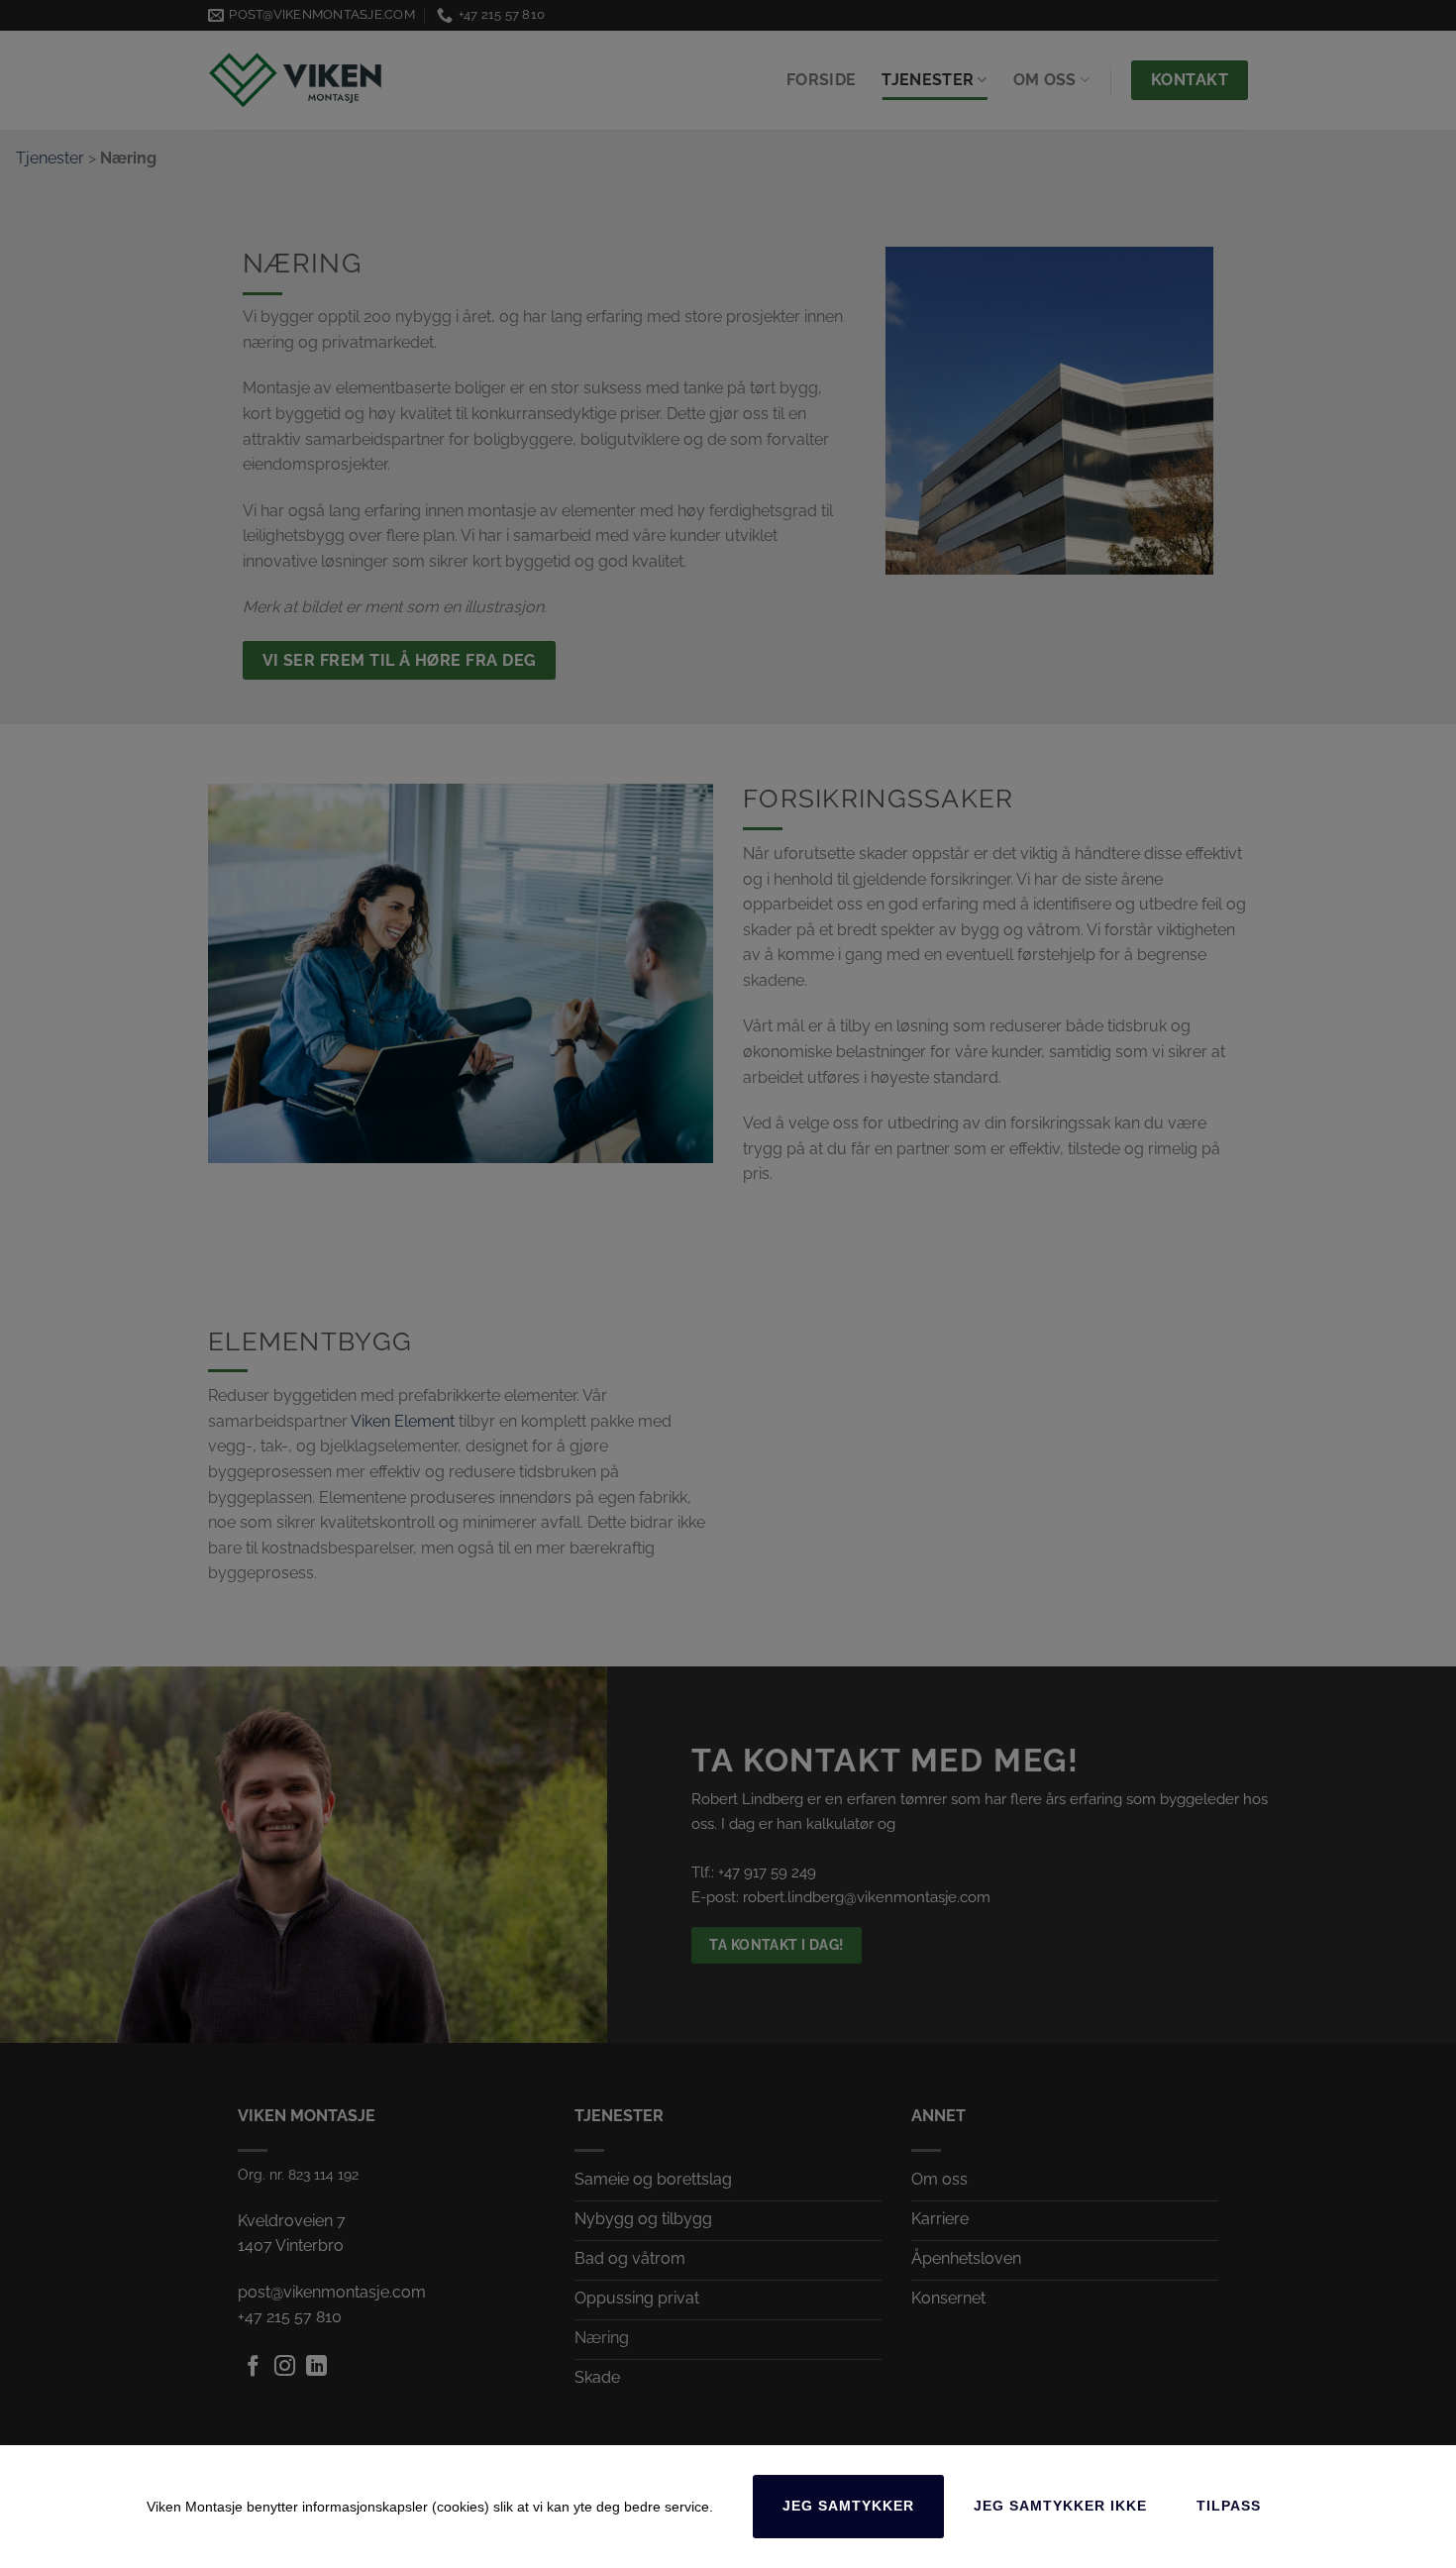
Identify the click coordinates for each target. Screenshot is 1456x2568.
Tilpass (1229, 2506)
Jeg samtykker (848, 2506)
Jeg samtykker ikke (1060, 2506)
